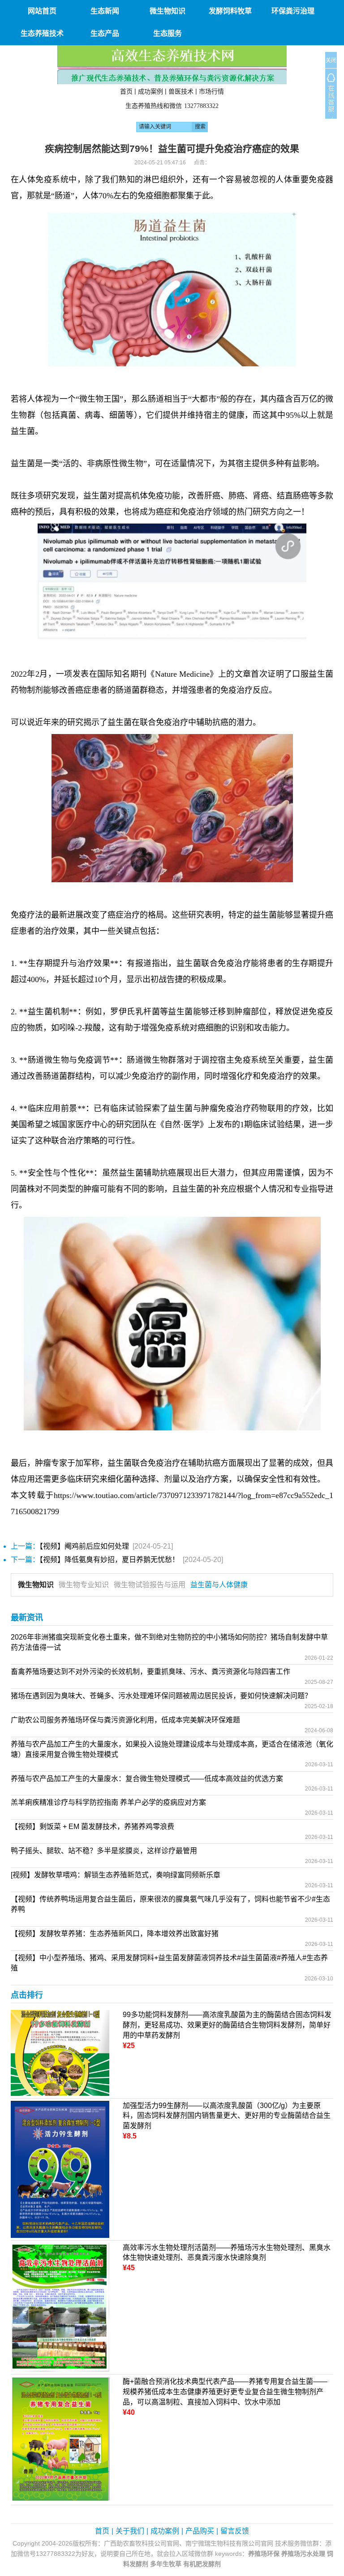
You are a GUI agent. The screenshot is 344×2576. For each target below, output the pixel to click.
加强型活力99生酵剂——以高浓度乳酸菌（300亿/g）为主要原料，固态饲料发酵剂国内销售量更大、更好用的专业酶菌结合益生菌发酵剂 (227, 2116)
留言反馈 (235, 2531)
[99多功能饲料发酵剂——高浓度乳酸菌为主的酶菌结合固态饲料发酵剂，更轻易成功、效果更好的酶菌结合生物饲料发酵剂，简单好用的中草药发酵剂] (60, 2052)
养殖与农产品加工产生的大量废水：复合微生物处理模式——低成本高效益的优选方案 (147, 1779)
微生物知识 (36, 1585)
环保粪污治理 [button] (293, 11)
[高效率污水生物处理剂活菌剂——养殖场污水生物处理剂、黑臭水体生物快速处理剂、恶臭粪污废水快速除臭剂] (60, 2307)
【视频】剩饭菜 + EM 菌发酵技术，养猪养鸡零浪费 (92, 1827)
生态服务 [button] (168, 33)
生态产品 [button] (105, 33)
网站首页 (42, 11)
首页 (126, 91)
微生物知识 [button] (168, 11)
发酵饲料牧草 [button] (230, 11)
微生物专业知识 (84, 1585)
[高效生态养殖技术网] (172, 64)
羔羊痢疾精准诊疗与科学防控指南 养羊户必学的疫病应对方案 (108, 1802)
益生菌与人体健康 (219, 1585)
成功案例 (150, 91)
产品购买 (200, 2531)
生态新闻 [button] (105, 11)
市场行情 (211, 91)
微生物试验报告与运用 (150, 1585)
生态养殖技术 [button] (42, 33)
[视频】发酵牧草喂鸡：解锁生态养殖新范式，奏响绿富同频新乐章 (116, 1875)
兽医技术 (181, 91)
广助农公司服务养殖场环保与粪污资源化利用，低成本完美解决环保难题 (125, 1720)
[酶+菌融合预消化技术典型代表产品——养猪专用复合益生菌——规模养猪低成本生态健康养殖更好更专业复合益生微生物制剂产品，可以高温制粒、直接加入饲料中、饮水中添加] (60, 2439)
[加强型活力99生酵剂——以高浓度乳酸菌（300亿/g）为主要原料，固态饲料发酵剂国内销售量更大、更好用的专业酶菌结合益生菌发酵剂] (60, 2169)
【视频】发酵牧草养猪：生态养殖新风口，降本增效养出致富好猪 (115, 1934)
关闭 (331, 60)
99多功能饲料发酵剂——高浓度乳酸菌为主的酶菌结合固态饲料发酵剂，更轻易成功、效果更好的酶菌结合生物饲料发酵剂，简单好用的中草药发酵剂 (227, 2025)
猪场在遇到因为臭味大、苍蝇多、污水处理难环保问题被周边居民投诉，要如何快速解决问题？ (161, 1696)
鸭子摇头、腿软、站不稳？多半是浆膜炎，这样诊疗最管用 (104, 1851)
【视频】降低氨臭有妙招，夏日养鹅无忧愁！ (109, 1560)
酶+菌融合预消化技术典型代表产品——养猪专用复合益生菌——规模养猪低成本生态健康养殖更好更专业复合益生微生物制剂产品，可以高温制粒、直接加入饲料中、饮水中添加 (225, 2392)
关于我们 (130, 2531)
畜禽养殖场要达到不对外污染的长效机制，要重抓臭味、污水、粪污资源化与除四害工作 (150, 1672)
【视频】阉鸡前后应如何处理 (84, 1546)
